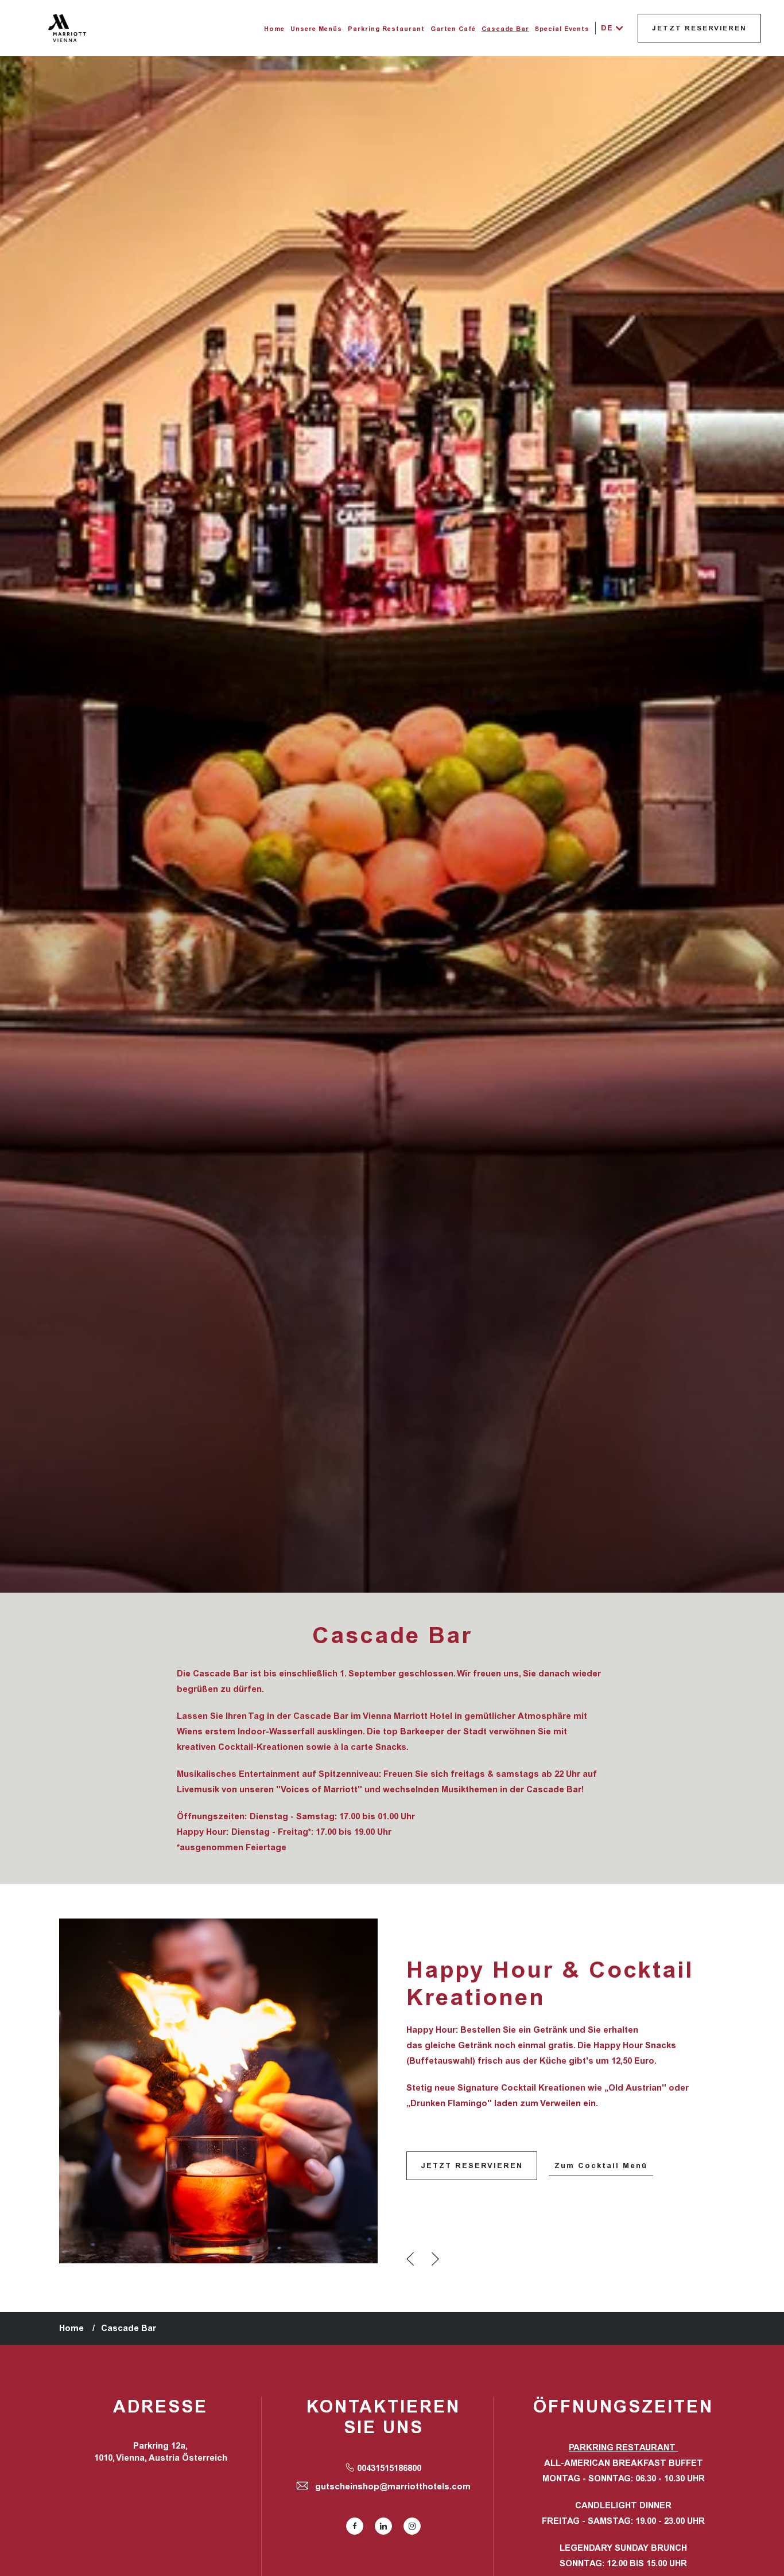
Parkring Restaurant (386, 29)
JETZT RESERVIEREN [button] (699, 28)
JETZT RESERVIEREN (472, 2166)
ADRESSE (160, 2407)
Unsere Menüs (316, 29)
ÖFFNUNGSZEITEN (623, 2407)
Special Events (562, 29)
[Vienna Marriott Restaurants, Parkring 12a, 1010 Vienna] (67, 28)
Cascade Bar (505, 29)
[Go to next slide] (435, 2259)
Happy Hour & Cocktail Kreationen (550, 1983)
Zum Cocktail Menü (601, 2166)
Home (274, 29)
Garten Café (453, 29)
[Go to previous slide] (410, 2259)
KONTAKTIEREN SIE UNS (383, 2417)
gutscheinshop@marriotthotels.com (393, 2486)
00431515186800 (389, 2468)
